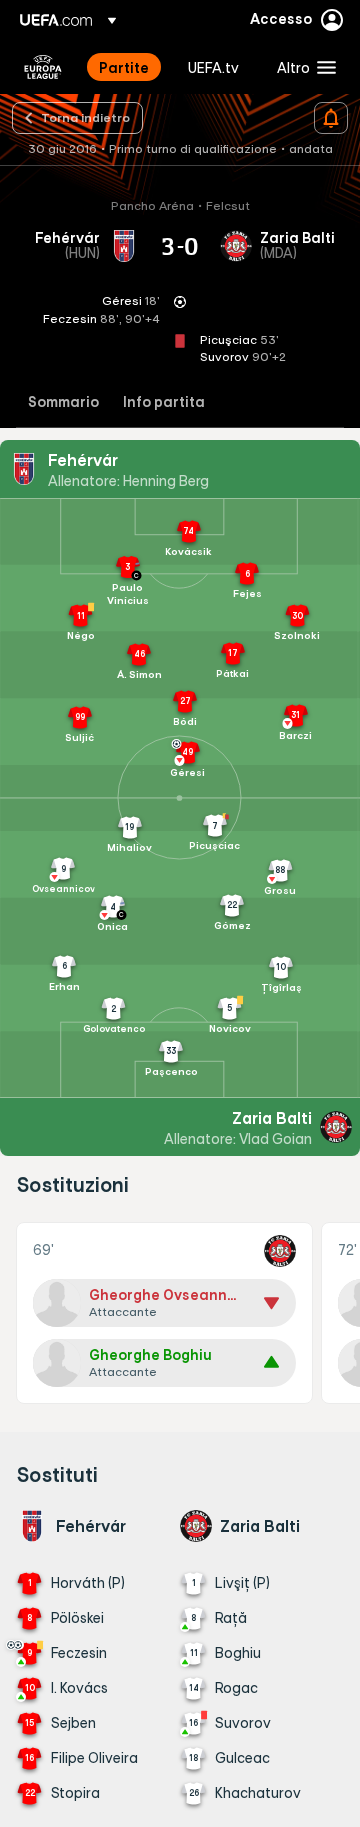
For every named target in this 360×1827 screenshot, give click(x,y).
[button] (302, 67)
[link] (124, 67)
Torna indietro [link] (85, 117)
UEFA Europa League (43, 67)
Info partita (164, 402)
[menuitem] (126, 67)
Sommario (63, 402)
